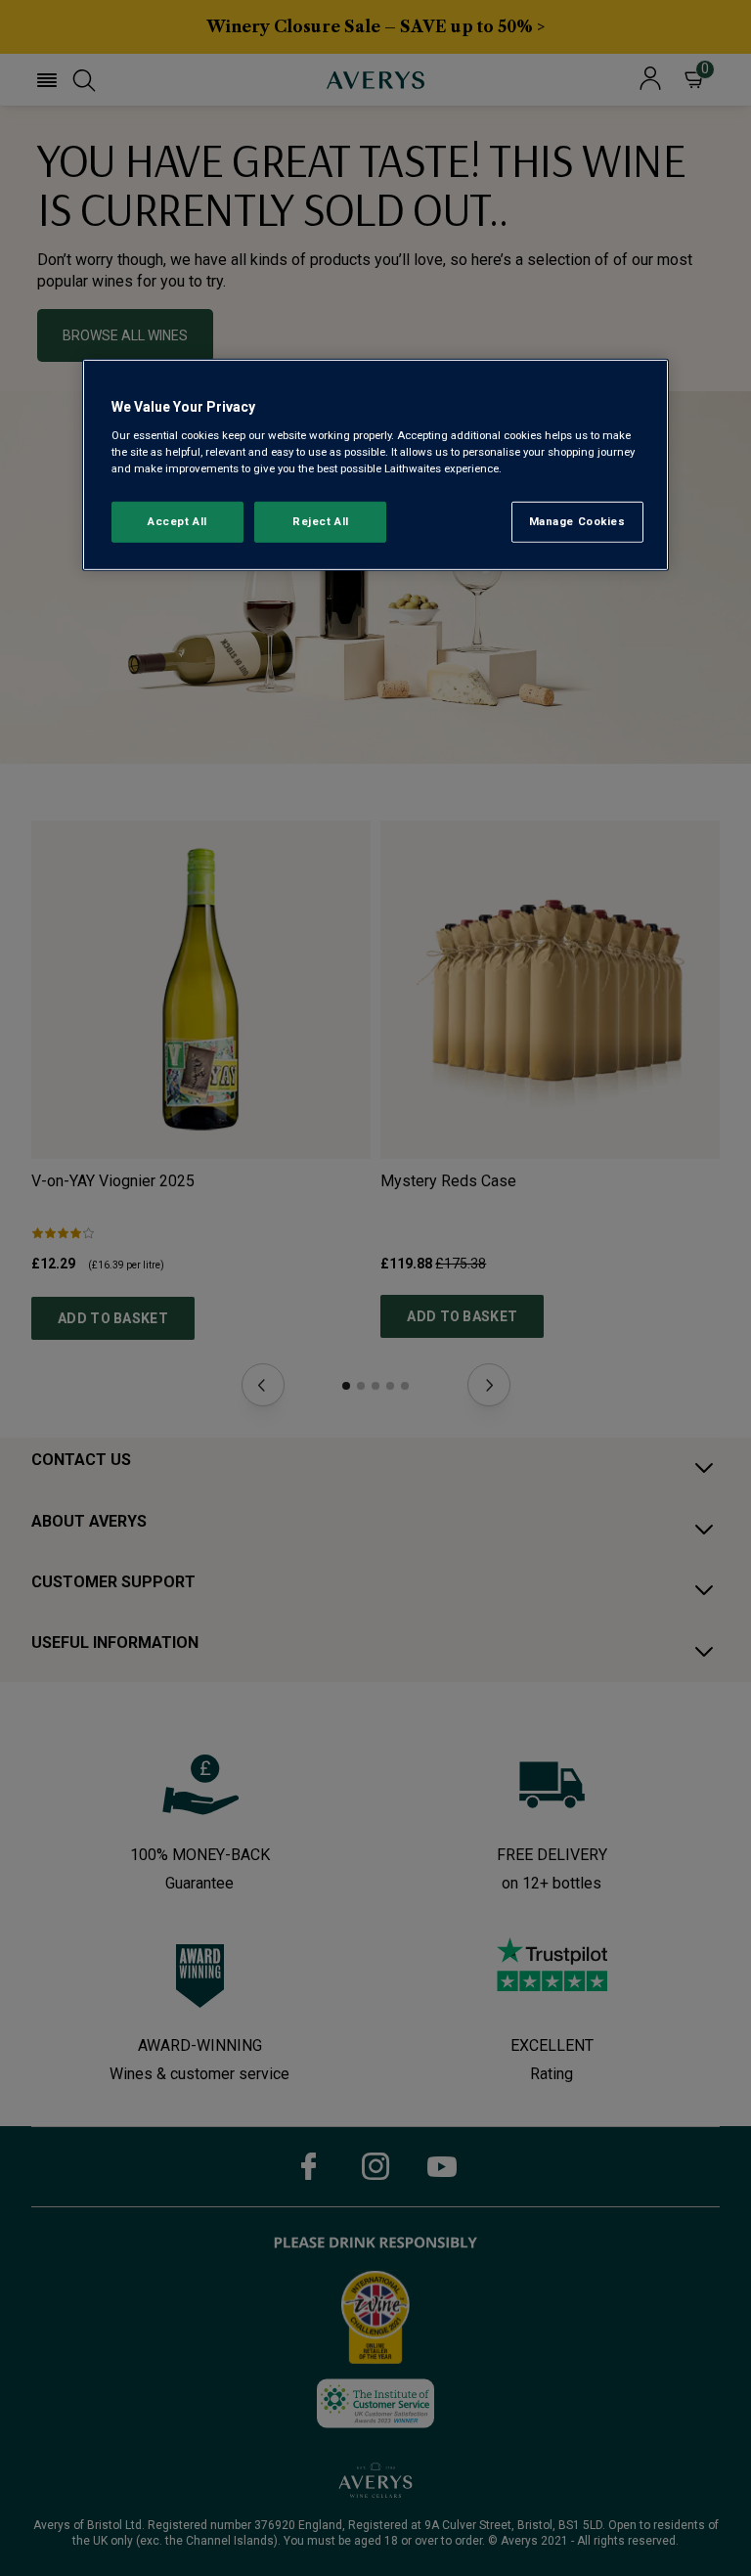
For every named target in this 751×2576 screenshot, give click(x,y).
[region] (375, 465)
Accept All (177, 521)
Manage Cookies (577, 521)
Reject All (321, 521)
